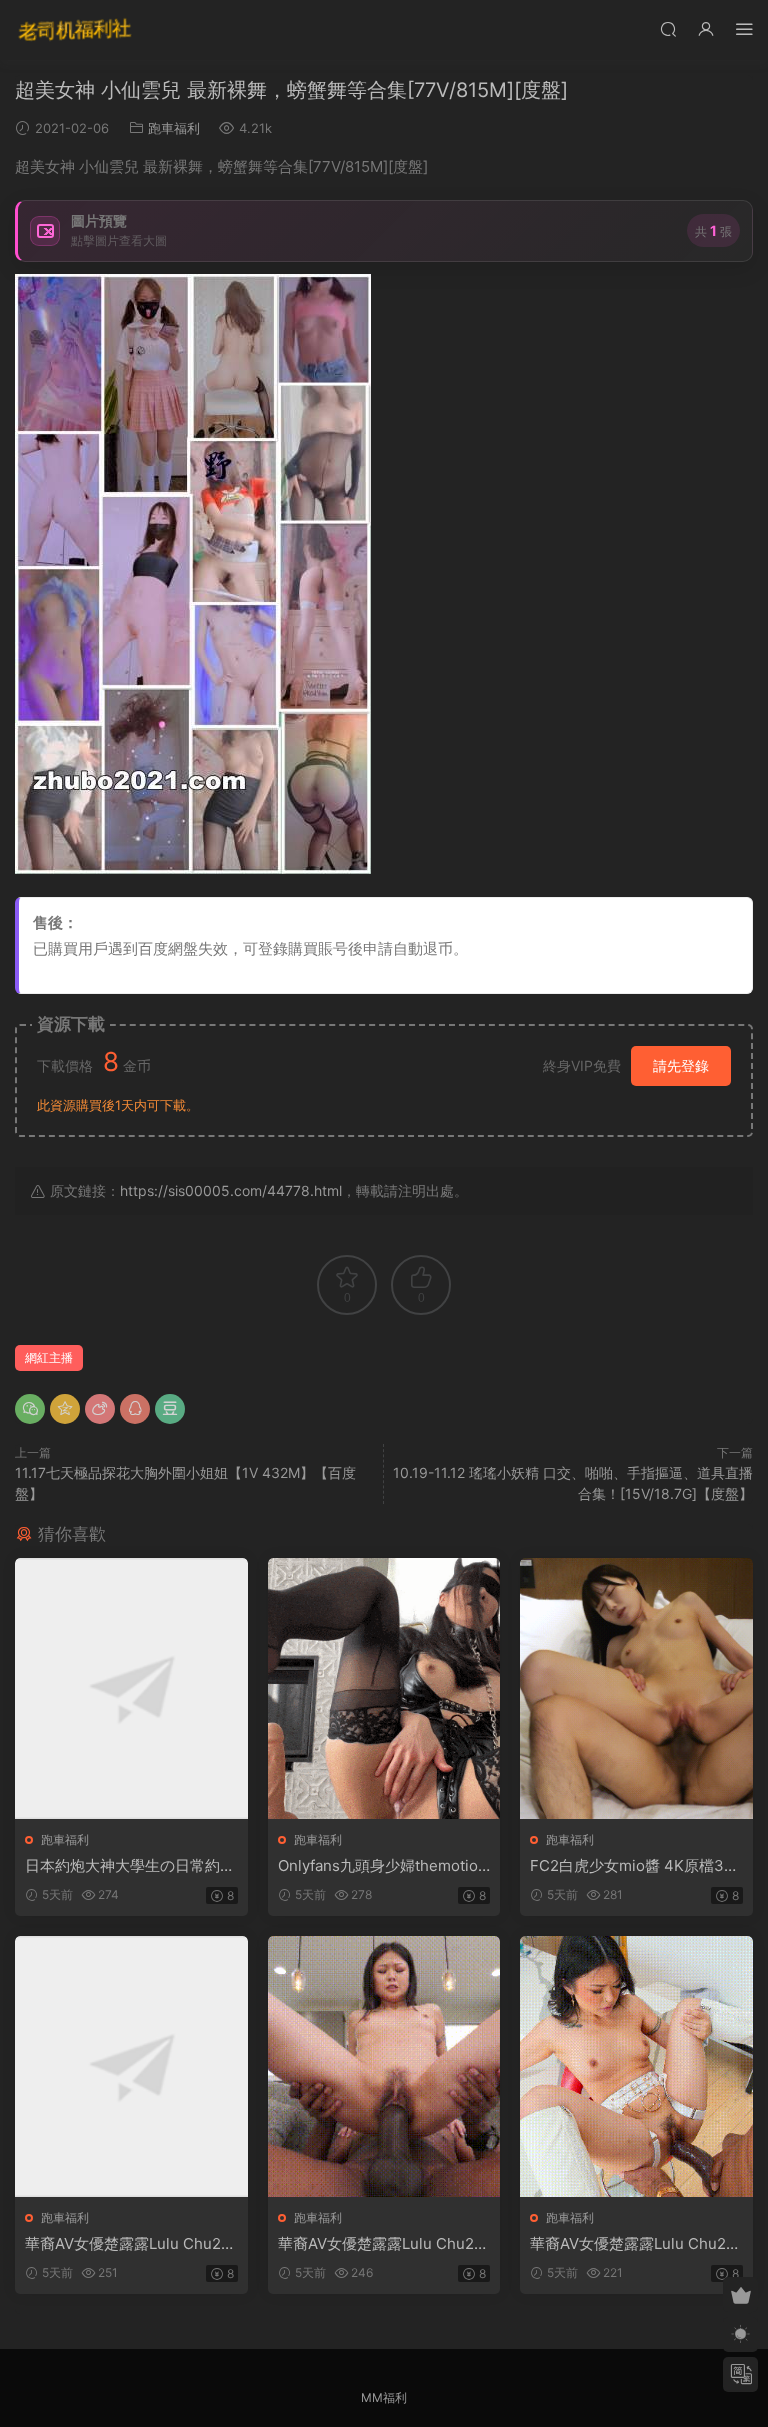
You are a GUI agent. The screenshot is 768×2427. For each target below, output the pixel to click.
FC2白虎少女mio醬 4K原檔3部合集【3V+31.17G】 (634, 1866)
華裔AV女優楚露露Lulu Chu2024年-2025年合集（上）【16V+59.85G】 (128, 2244)
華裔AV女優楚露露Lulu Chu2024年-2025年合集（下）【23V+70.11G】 (635, 2244)
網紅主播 (49, 1357)
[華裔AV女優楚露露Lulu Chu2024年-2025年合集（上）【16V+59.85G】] (131, 2066)
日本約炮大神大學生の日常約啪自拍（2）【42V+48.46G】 (130, 1866)
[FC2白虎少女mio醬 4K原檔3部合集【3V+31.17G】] (636, 1688)
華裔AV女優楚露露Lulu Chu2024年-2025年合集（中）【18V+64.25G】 (381, 2244)
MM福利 (384, 2397)
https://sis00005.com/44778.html (231, 1190)
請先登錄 (681, 1065)
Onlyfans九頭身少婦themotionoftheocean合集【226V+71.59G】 (382, 1866)
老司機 (75, 30)
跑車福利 (174, 128)
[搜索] (668, 28)
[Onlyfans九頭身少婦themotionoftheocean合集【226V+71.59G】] (384, 1688)
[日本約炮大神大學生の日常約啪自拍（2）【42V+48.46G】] (131, 1688)
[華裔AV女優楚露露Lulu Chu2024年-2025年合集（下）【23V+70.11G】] (636, 2066)
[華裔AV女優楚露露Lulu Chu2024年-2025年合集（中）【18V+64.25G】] (384, 2066)
